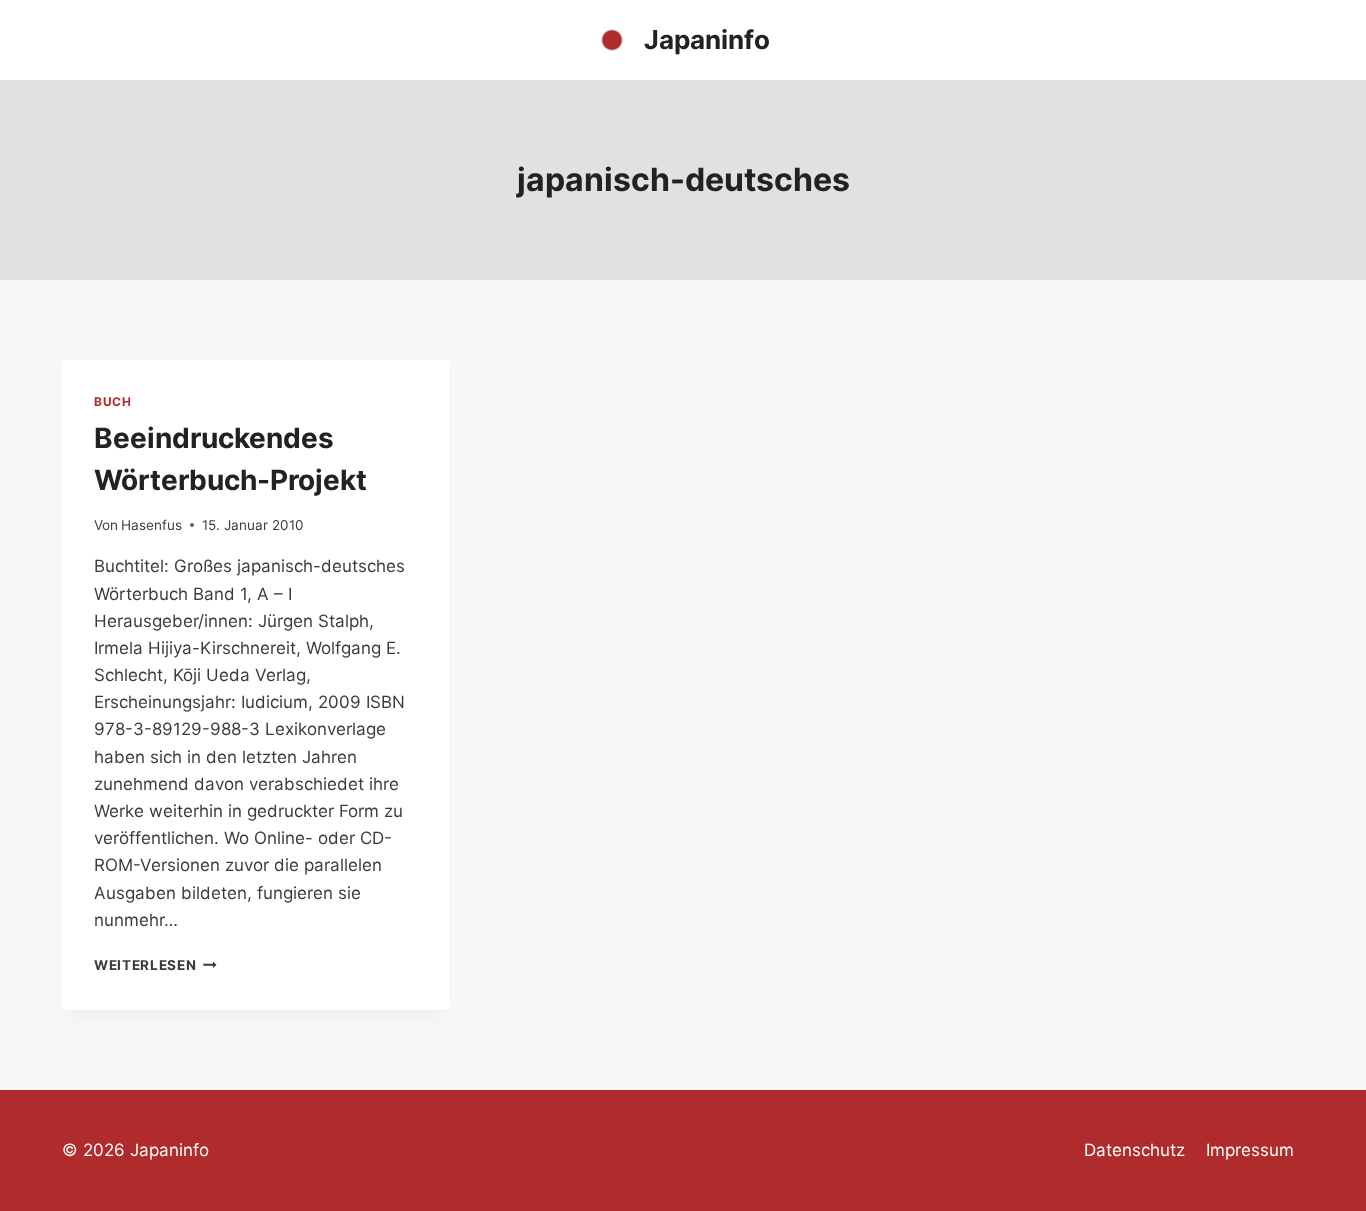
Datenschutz (1134, 1150)
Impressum (1250, 1150)
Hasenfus (151, 525)
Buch (112, 401)
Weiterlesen (155, 965)
